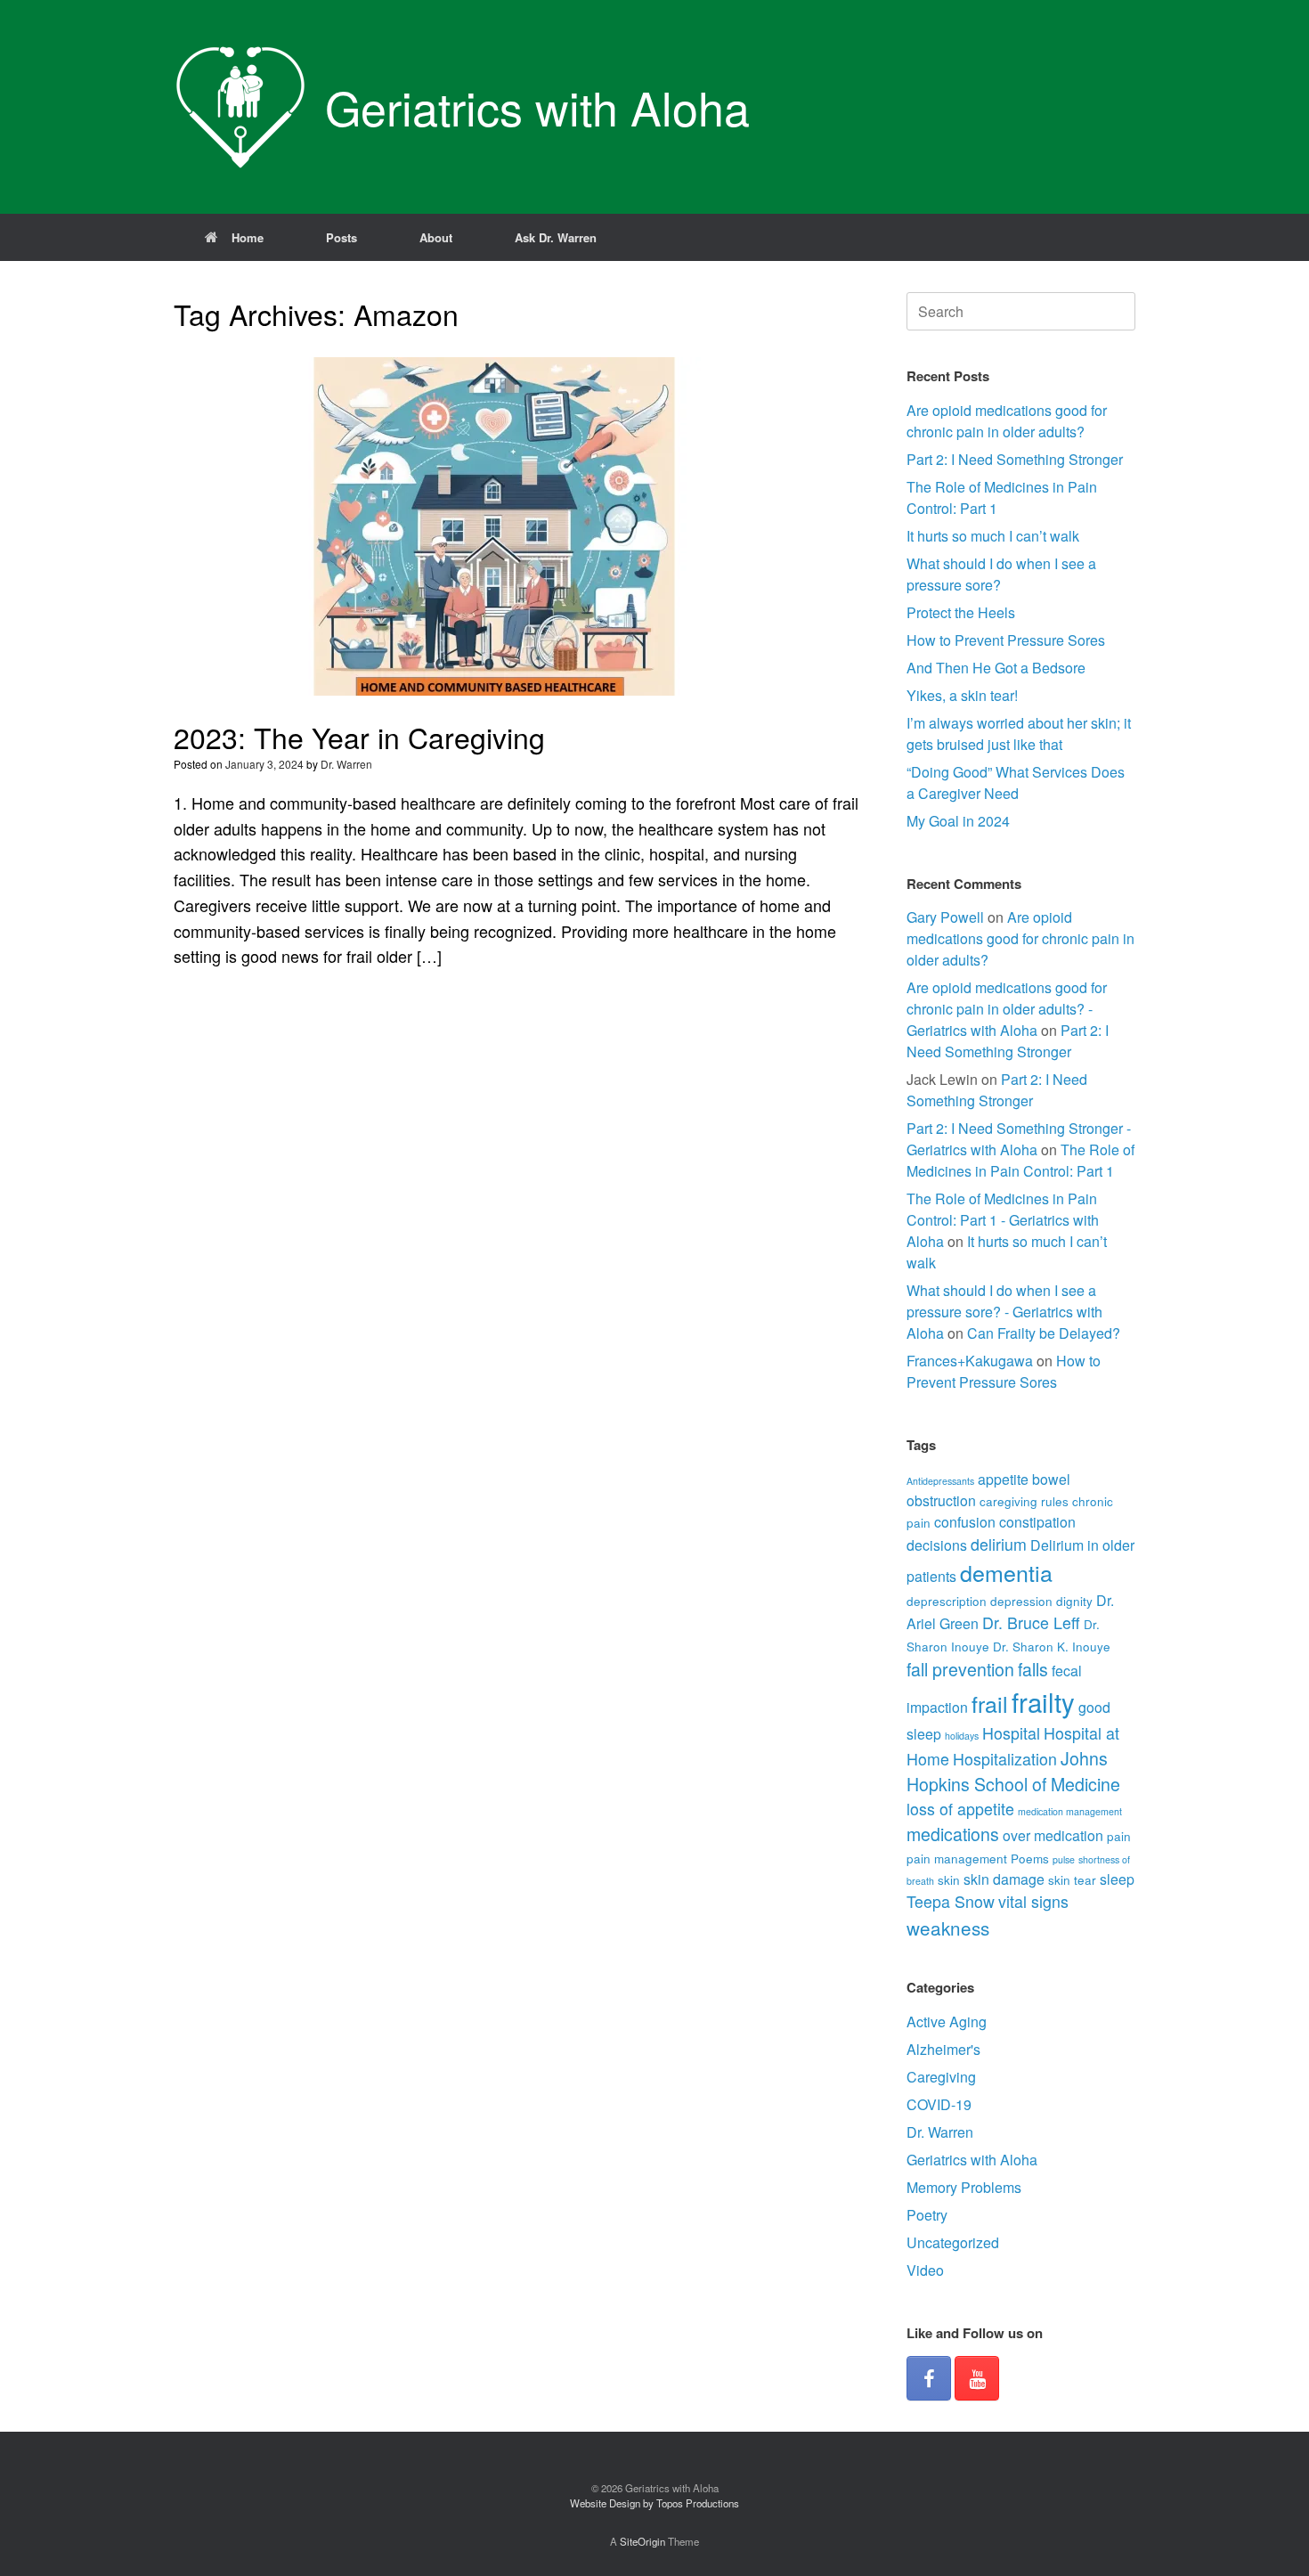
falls (1033, 1669)
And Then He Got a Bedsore (996, 668)
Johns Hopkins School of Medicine (1013, 1771)
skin (949, 1879)
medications (953, 1834)
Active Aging (947, 2022)
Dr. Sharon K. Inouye (1052, 1646)
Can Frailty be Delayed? (1044, 1333)
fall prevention (960, 1669)
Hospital (1011, 1733)
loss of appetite (960, 1809)
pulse (1064, 1859)
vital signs (1033, 1901)
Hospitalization (1005, 1759)
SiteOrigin (642, 2541)
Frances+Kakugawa (970, 1361)
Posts (341, 237)
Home (248, 237)
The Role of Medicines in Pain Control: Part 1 (1020, 1160)
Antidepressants (940, 1481)
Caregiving (941, 2077)
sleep (1117, 1879)
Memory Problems (964, 2187)
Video (925, 2270)
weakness (948, 1928)
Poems (1030, 1858)
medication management (1070, 1811)
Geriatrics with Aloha (972, 2160)
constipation (1037, 1522)
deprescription (947, 1601)
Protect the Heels (961, 612)
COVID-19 (939, 2104)
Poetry (927, 2215)
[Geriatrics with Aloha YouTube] (977, 2378)
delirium (999, 1544)
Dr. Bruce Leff (1031, 1622)
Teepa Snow (951, 1901)
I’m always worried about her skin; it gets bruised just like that (1019, 734)
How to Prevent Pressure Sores (1006, 640)
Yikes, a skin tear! (962, 695)
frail (990, 1703)
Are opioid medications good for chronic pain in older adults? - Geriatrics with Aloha (1007, 1009)
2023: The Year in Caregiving (359, 737)
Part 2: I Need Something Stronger (1015, 459)
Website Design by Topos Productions (654, 2503)
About (436, 237)
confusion (965, 1522)
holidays (962, 1736)
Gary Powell (945, 917)
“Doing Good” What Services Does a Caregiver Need (1016, 783)
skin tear (1072, 1879)
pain (1119, 1836)
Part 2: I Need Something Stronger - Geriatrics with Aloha (1019, 1139)
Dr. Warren (346, 764)
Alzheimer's (943, 2049)
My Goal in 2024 (958, 821)
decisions (937, 1545)
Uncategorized (953, 2242)
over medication (1053, 1835)
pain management (957, 1858)
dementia (1006, 1572)
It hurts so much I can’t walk (993, 536)
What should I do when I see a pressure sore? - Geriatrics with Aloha (1004, 1312)
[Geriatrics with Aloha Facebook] (929, 2378)
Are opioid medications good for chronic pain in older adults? (1007, 421)
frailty (1043, 1701)
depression (1021, 1601)
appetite (1003, 1479)
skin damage (1004, 1879)
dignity (1074, 1601)
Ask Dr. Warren (556, 237)
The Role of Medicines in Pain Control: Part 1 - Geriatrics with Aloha (1003, 1220)
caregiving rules (1024, 1501)
